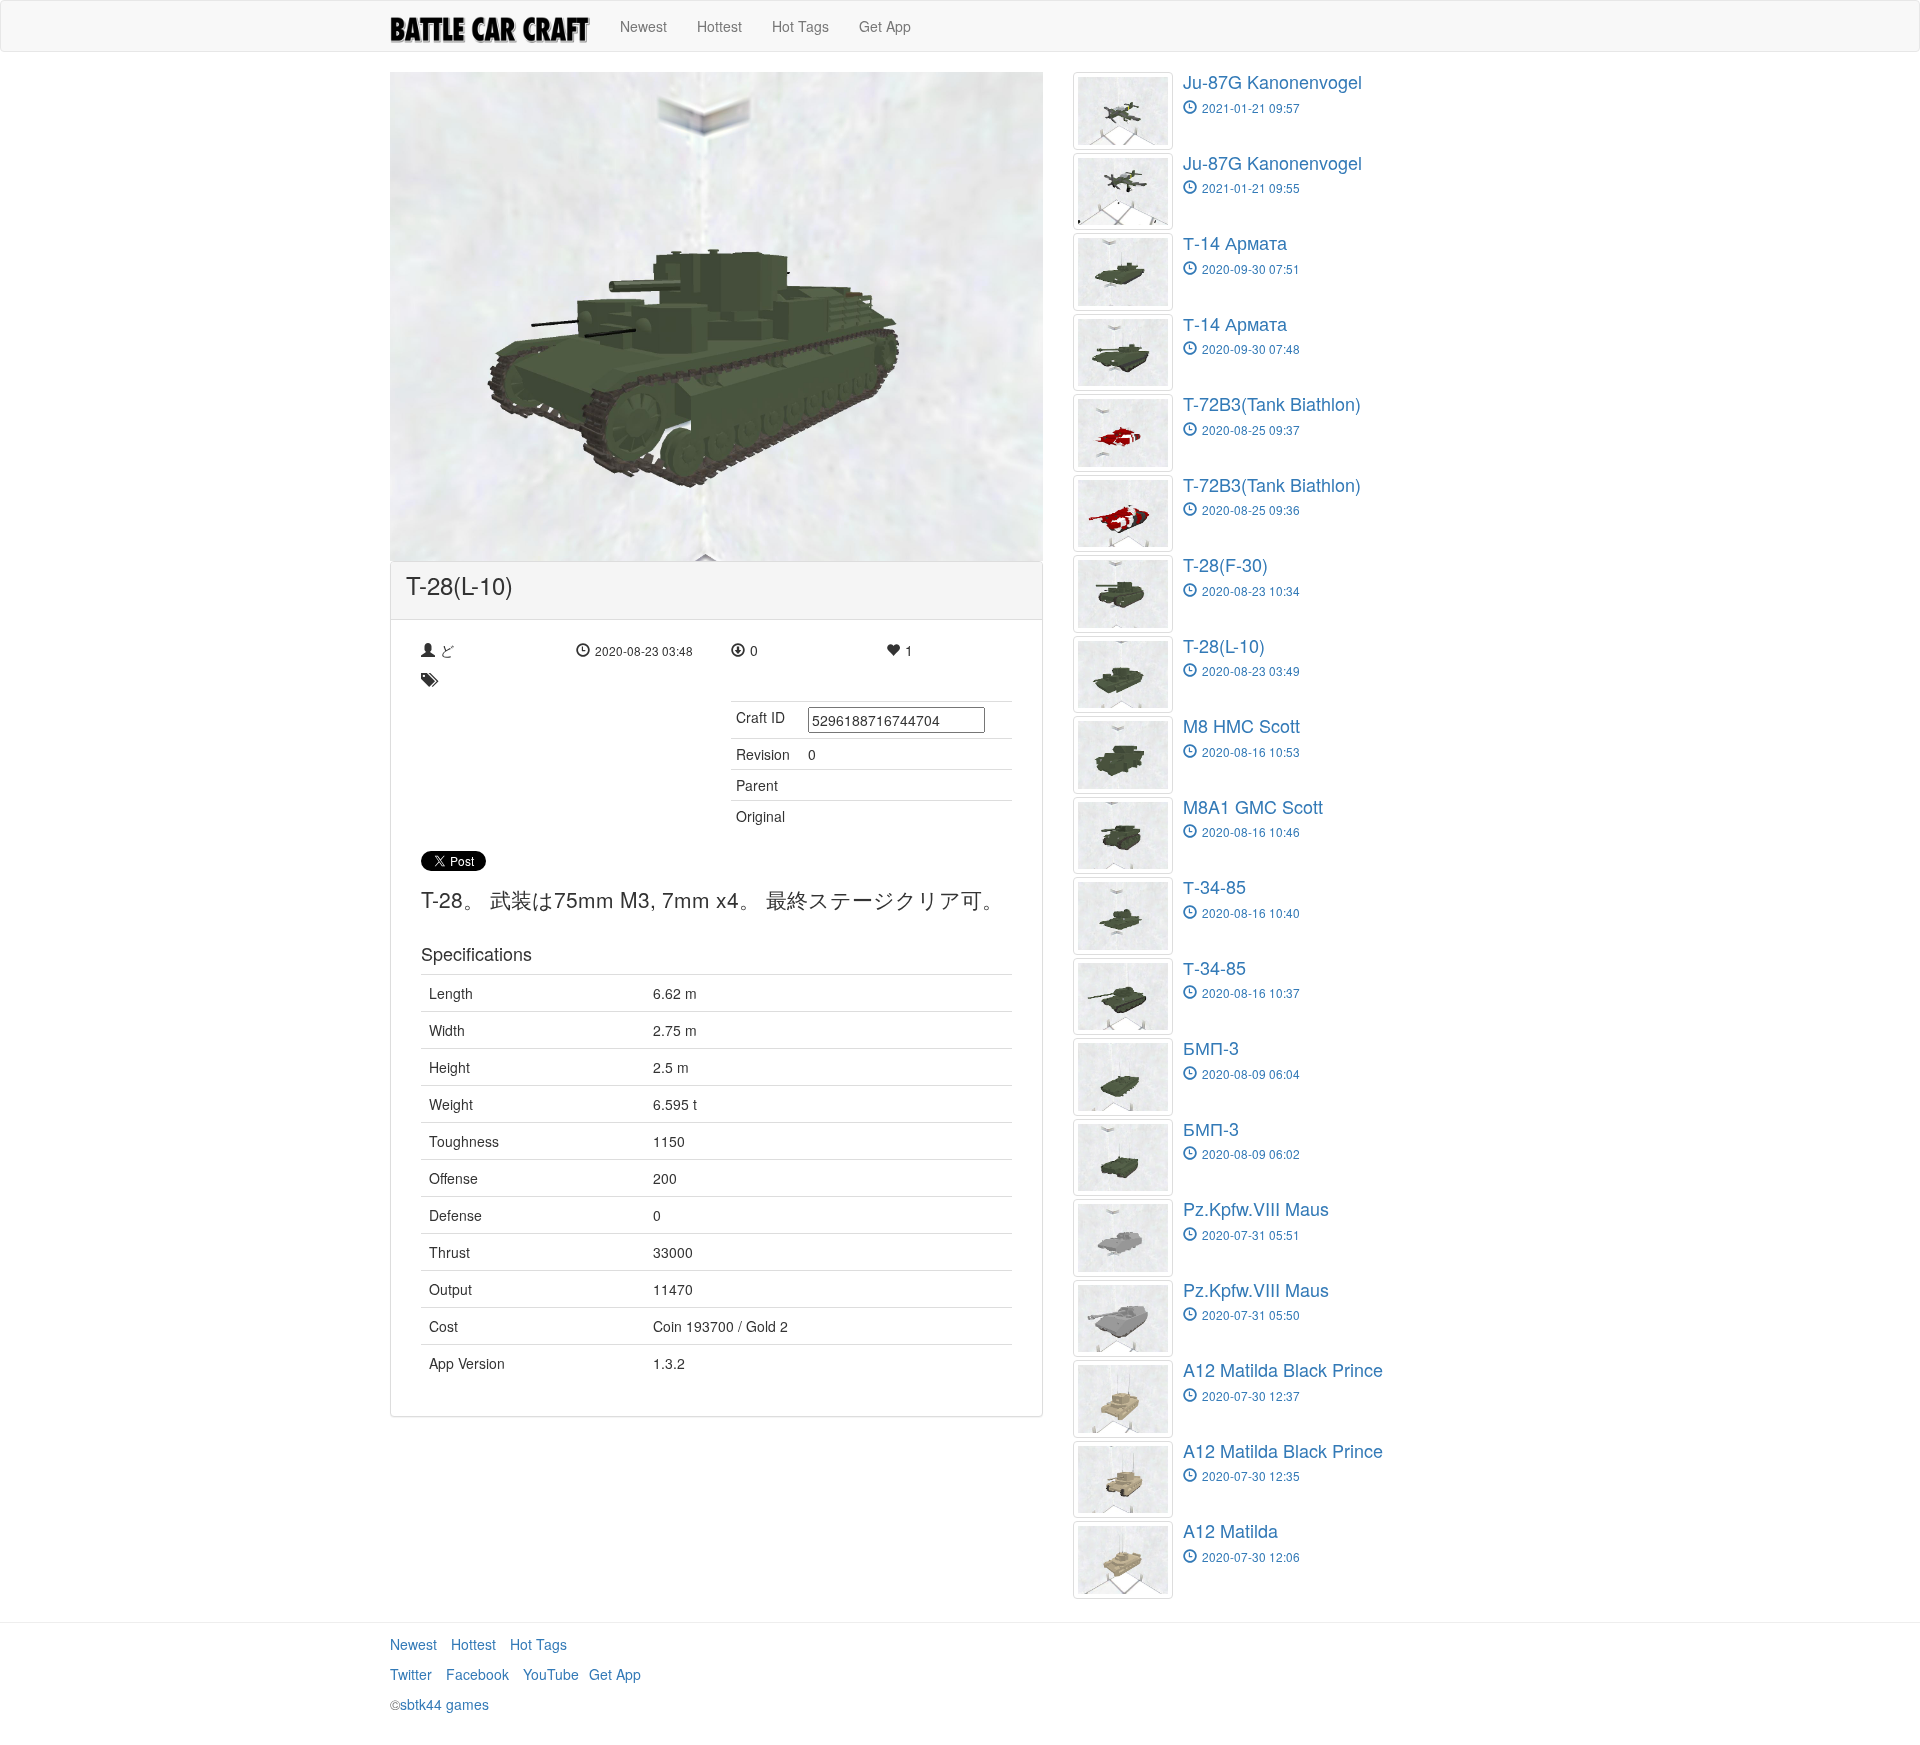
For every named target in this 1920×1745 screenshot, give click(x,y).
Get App (885, 26)
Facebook (477, 1674)
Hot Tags (800, 26)
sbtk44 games (444, 1704)
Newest (643, 26)
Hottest (719, 26)
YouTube (551, 1674)
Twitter (411, 1674)
